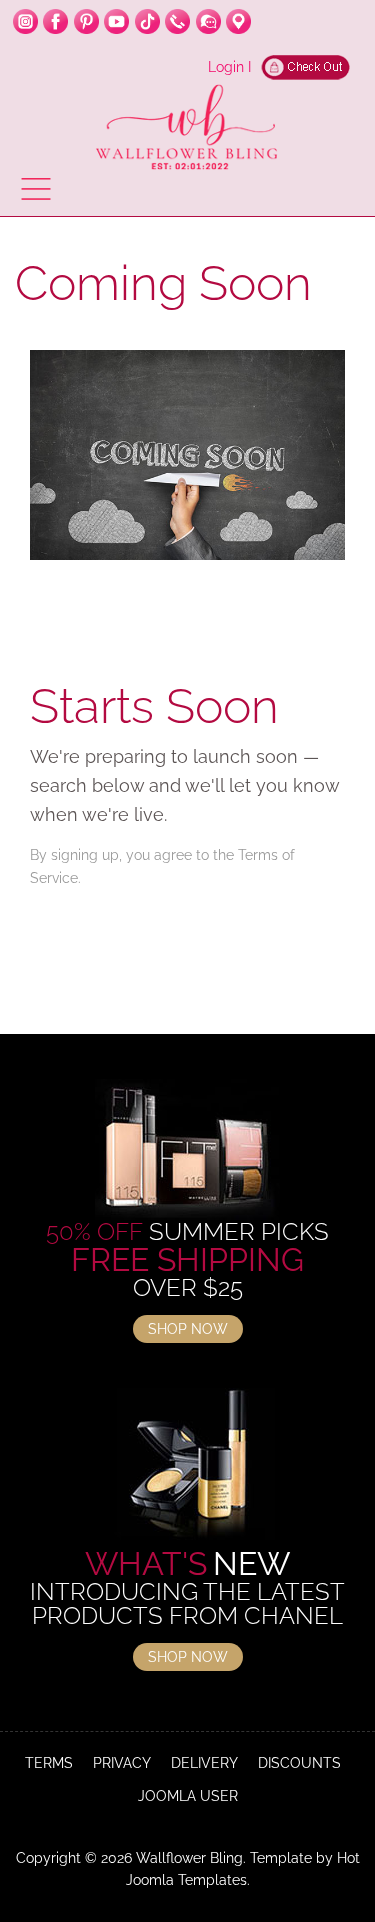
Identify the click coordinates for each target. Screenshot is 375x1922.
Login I (229, 67)
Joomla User (188, 1796)
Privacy (122, 1763)
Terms (49, 1763)
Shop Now (188, 1329)
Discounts (299, 1763)
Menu (36, 189)
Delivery (204, 1763)
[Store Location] (239, 21)
